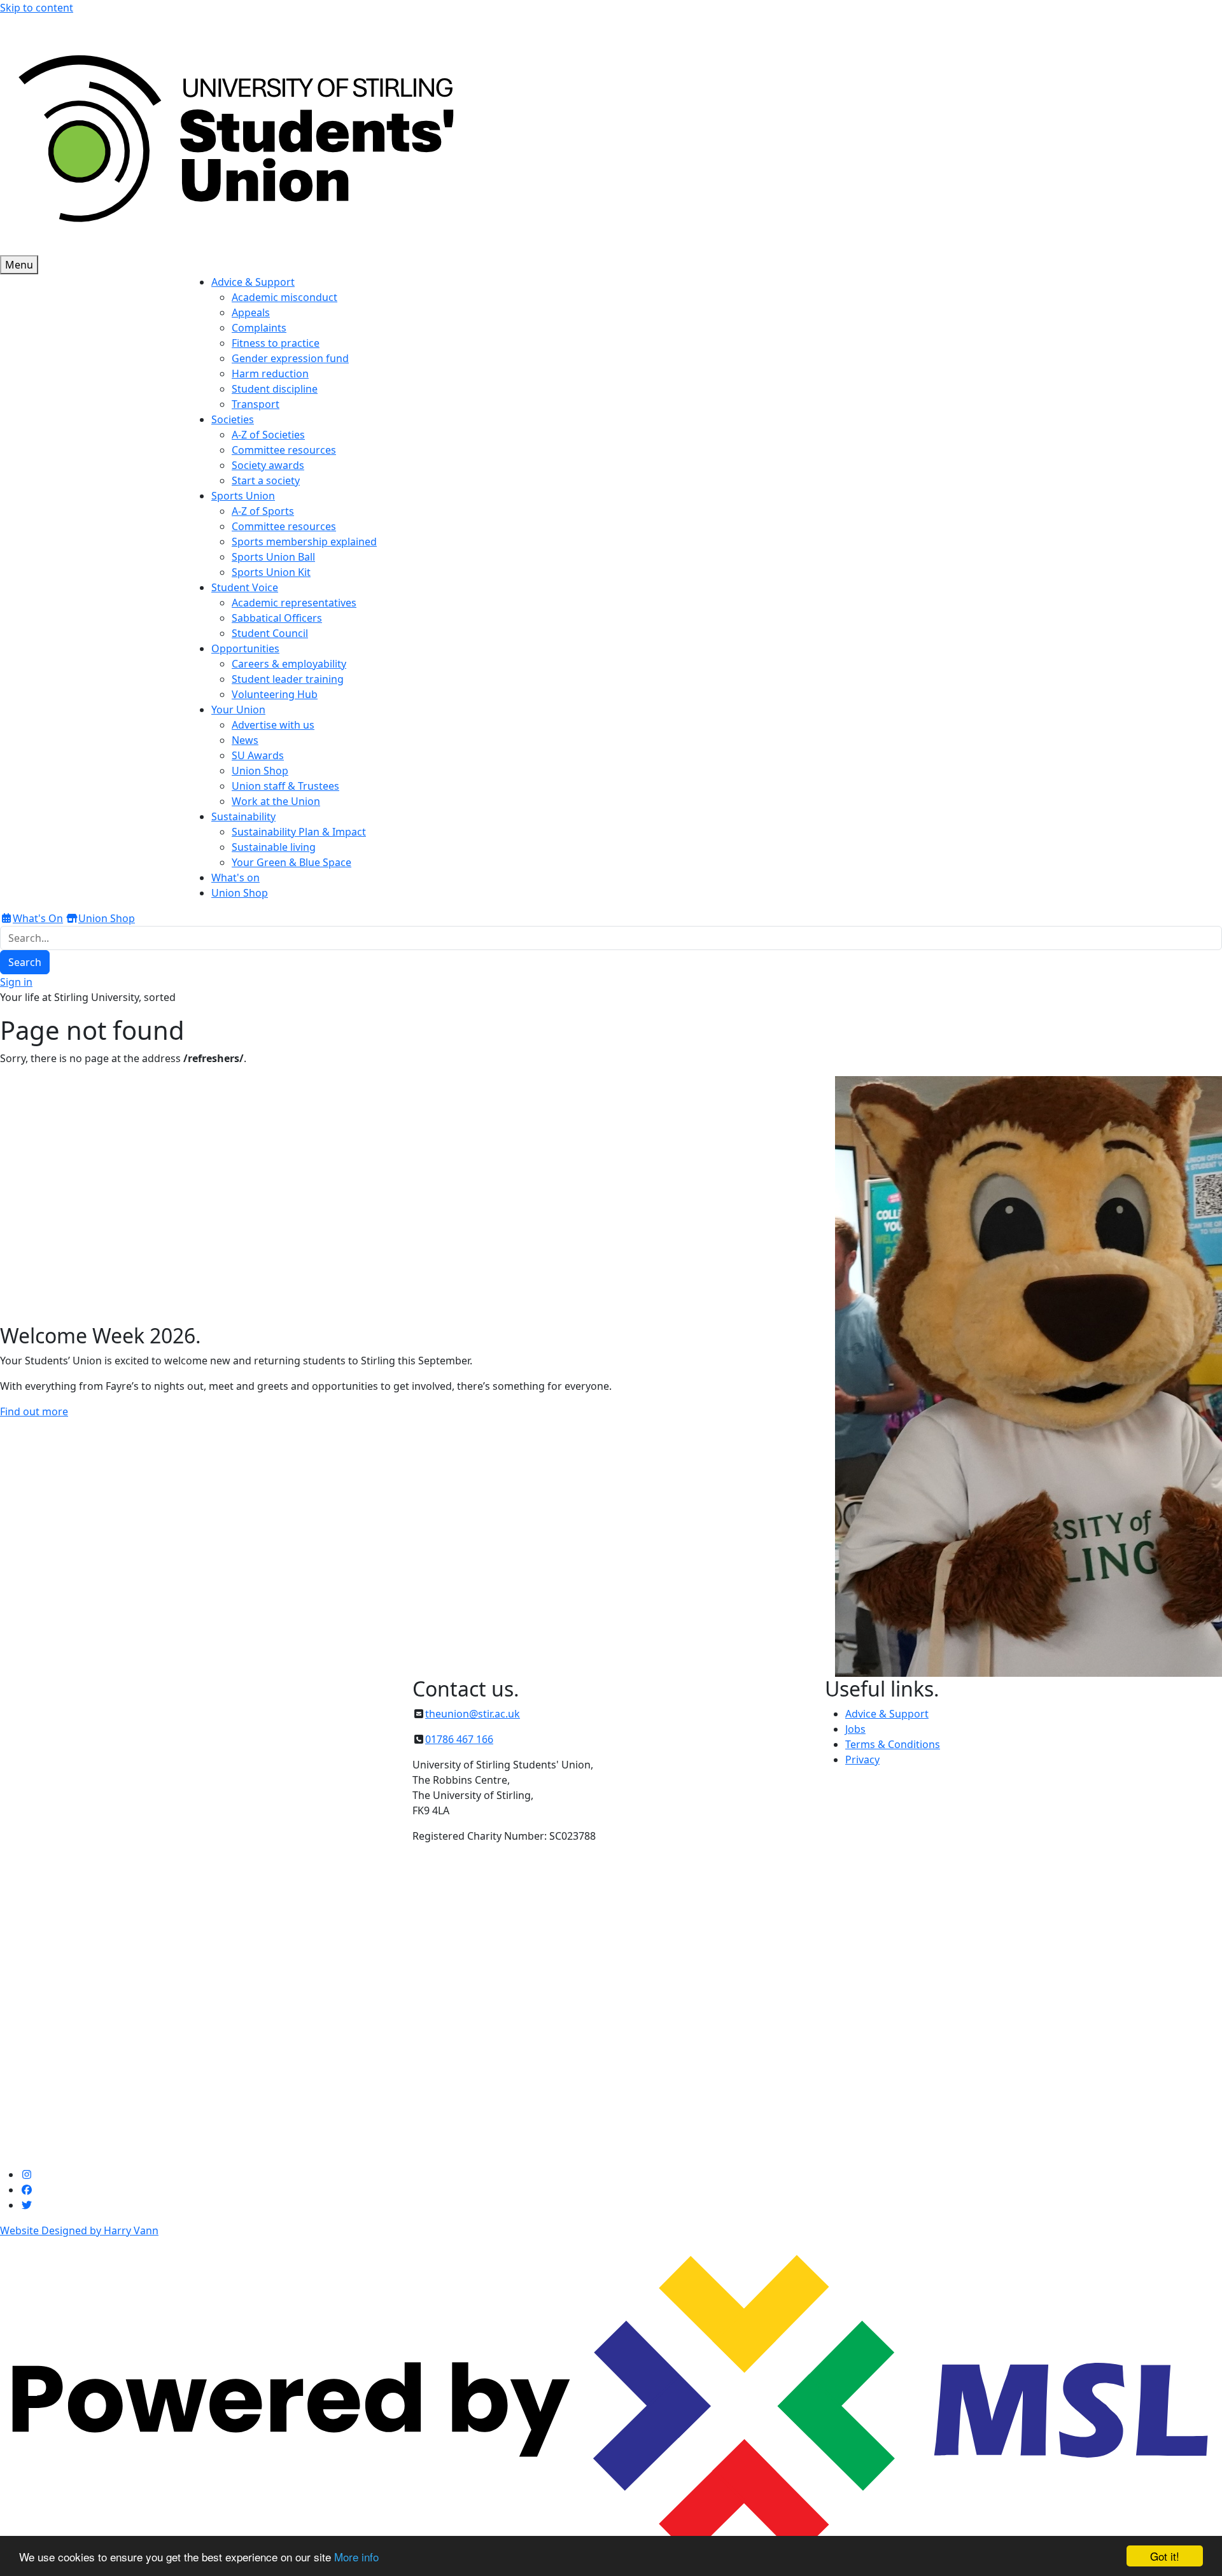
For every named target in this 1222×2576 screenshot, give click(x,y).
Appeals (251, 312)
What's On (38, 918)
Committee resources (284, 450)
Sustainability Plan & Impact (299, 832)
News (245, 740)
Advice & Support (887, 1714)
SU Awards (258, 755)
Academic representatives (294, 603)
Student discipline (275, 389)
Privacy (862, 1760)
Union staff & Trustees (285, 786)
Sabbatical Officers (277, 618)
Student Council (270, 633)
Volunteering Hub (275, 694)
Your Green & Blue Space (291, 862)
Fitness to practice (276, 343)
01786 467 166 (459, 1739)
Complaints (259, 328)
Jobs (855, 1729)
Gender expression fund (290, 358)
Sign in (16, 982)
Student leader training (288, 679)
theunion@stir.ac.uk (473, 1714)
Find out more (34, 1411)
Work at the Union (276, 801)
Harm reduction (270, 374)
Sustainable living (274, 847)
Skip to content (37, 8)
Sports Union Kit (271, 572)
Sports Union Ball (273, 557)
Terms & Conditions (893, 1744)
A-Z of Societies (268, 435)
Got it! (1165, 2556)
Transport (256, 404)
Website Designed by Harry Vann (79, 2230)
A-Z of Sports (263, 511)
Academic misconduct (284, 297)
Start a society (266, 480)
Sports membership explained (304, 542)
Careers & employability (289, 664)
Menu (19, 265)
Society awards (268, 465)
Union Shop (260, 771)
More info (356, 2557)
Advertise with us (273, 725)
